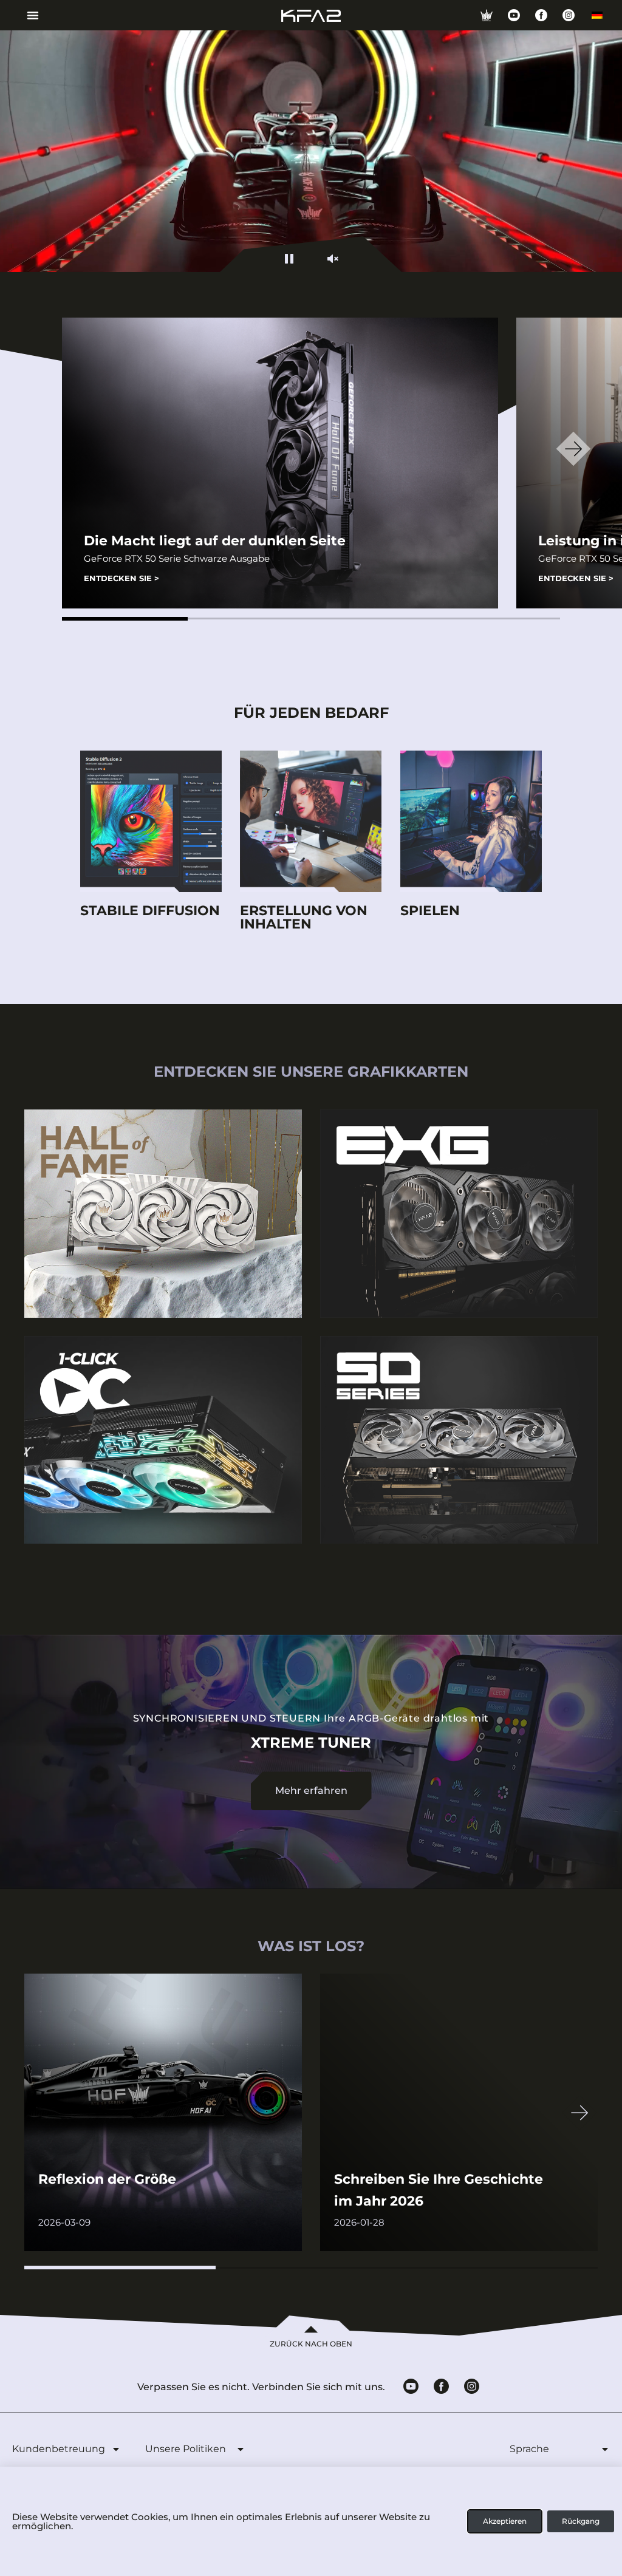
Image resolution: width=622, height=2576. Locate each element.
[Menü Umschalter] (28, 15)
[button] (125, 619)
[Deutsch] (597, 15)
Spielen (430, 911)
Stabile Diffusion (150, 911)
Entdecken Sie (121, 578)
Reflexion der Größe (107, 2179)
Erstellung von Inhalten (304, 917)
